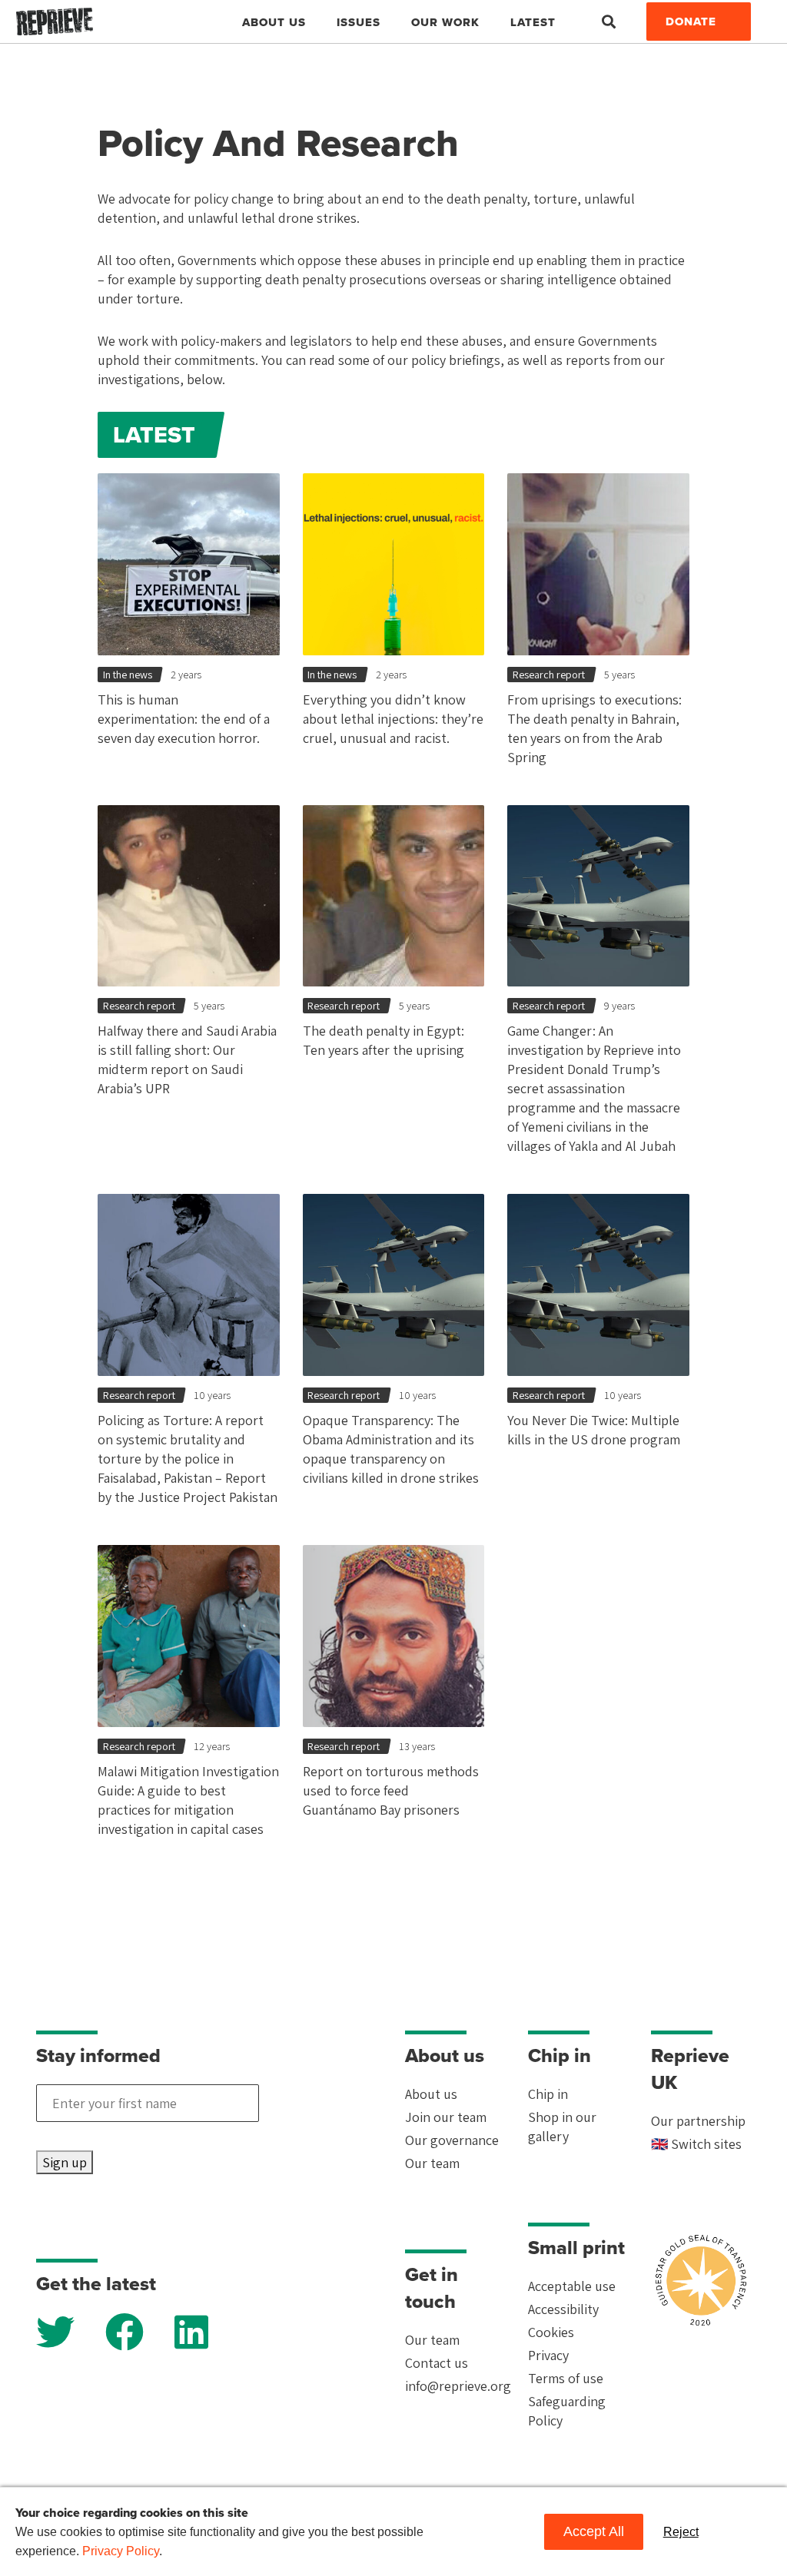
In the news (128, 675)
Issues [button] (359, 22)
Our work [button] (445, 22)
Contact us (437, 2363)
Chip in (548, 2094)
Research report (549, 675)
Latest (533, 22)
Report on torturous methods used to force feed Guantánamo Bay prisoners (391, 1790)
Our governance (452, 2140)
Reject (681, 2532)
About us (431, 2094)
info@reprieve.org (458, 2386)
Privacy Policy (121, 2551)
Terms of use (566, 2378)
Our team (432, 2163)
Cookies (551, 2332)
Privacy (548, 2355)
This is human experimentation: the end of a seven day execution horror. (184, 719)
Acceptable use (572, 2286)
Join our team (446, 2117)
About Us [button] (274, 22)
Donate (691, 22)
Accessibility (563, 2309)
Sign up (65, 2162)
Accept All (594, 2531)
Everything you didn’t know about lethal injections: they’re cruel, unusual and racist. (393, 719)
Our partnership (698, 2121)
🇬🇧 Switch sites (696, 2144)
